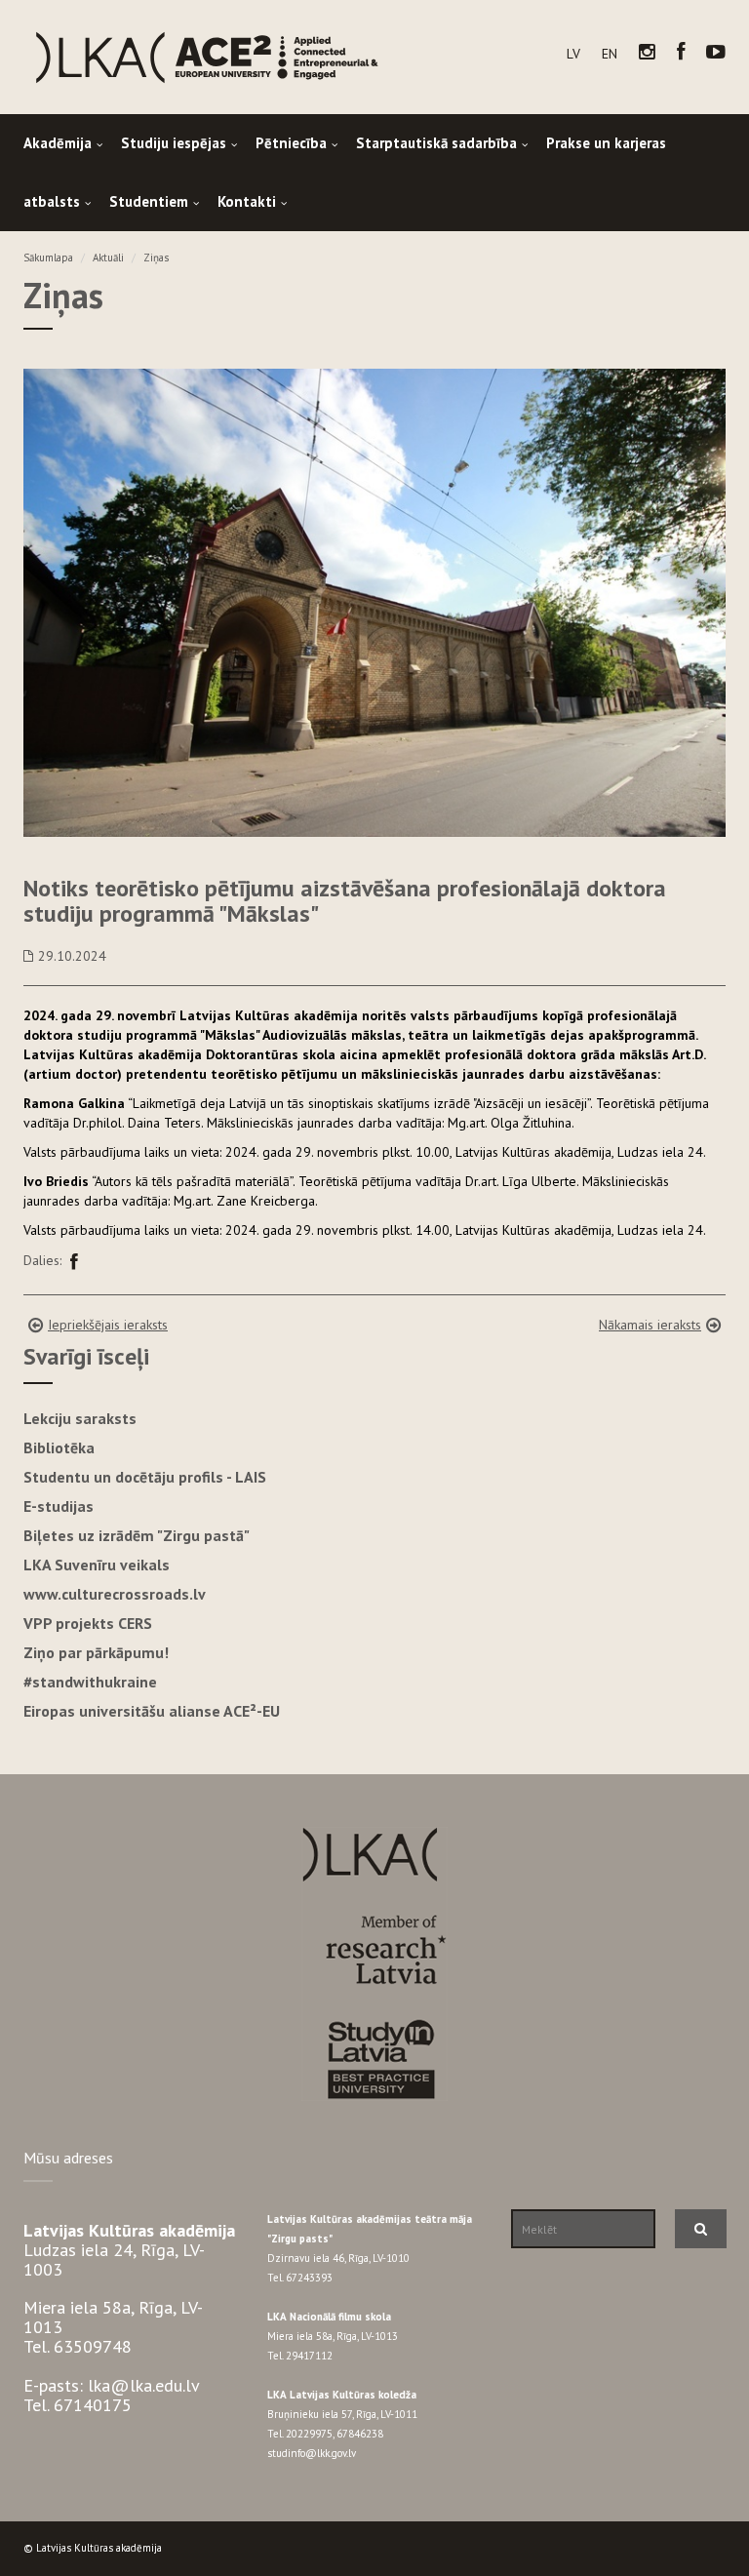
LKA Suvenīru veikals (97, 1565)
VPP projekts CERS (88, 1623)
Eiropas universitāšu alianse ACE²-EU (152, 1711)
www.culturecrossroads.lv (115, 1594)
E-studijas (59, 1506)
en (610, 54)
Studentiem (149, 201)
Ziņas (156, 258)
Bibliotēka (59, 1447)
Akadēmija (58, 143)
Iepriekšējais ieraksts (108, 1325)
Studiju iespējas (174, 143)
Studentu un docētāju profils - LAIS (145, 1477)
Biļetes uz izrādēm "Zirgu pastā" (137, 1535)
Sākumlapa (48, 258)
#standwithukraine (90, 1682)
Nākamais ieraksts (650, 1325)
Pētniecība (291, 143)
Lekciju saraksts (80, 1418)
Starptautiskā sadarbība (436, 143)
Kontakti (247, 201)
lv (573, 54)
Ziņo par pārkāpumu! (96, 1652)
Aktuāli (108, 258)
